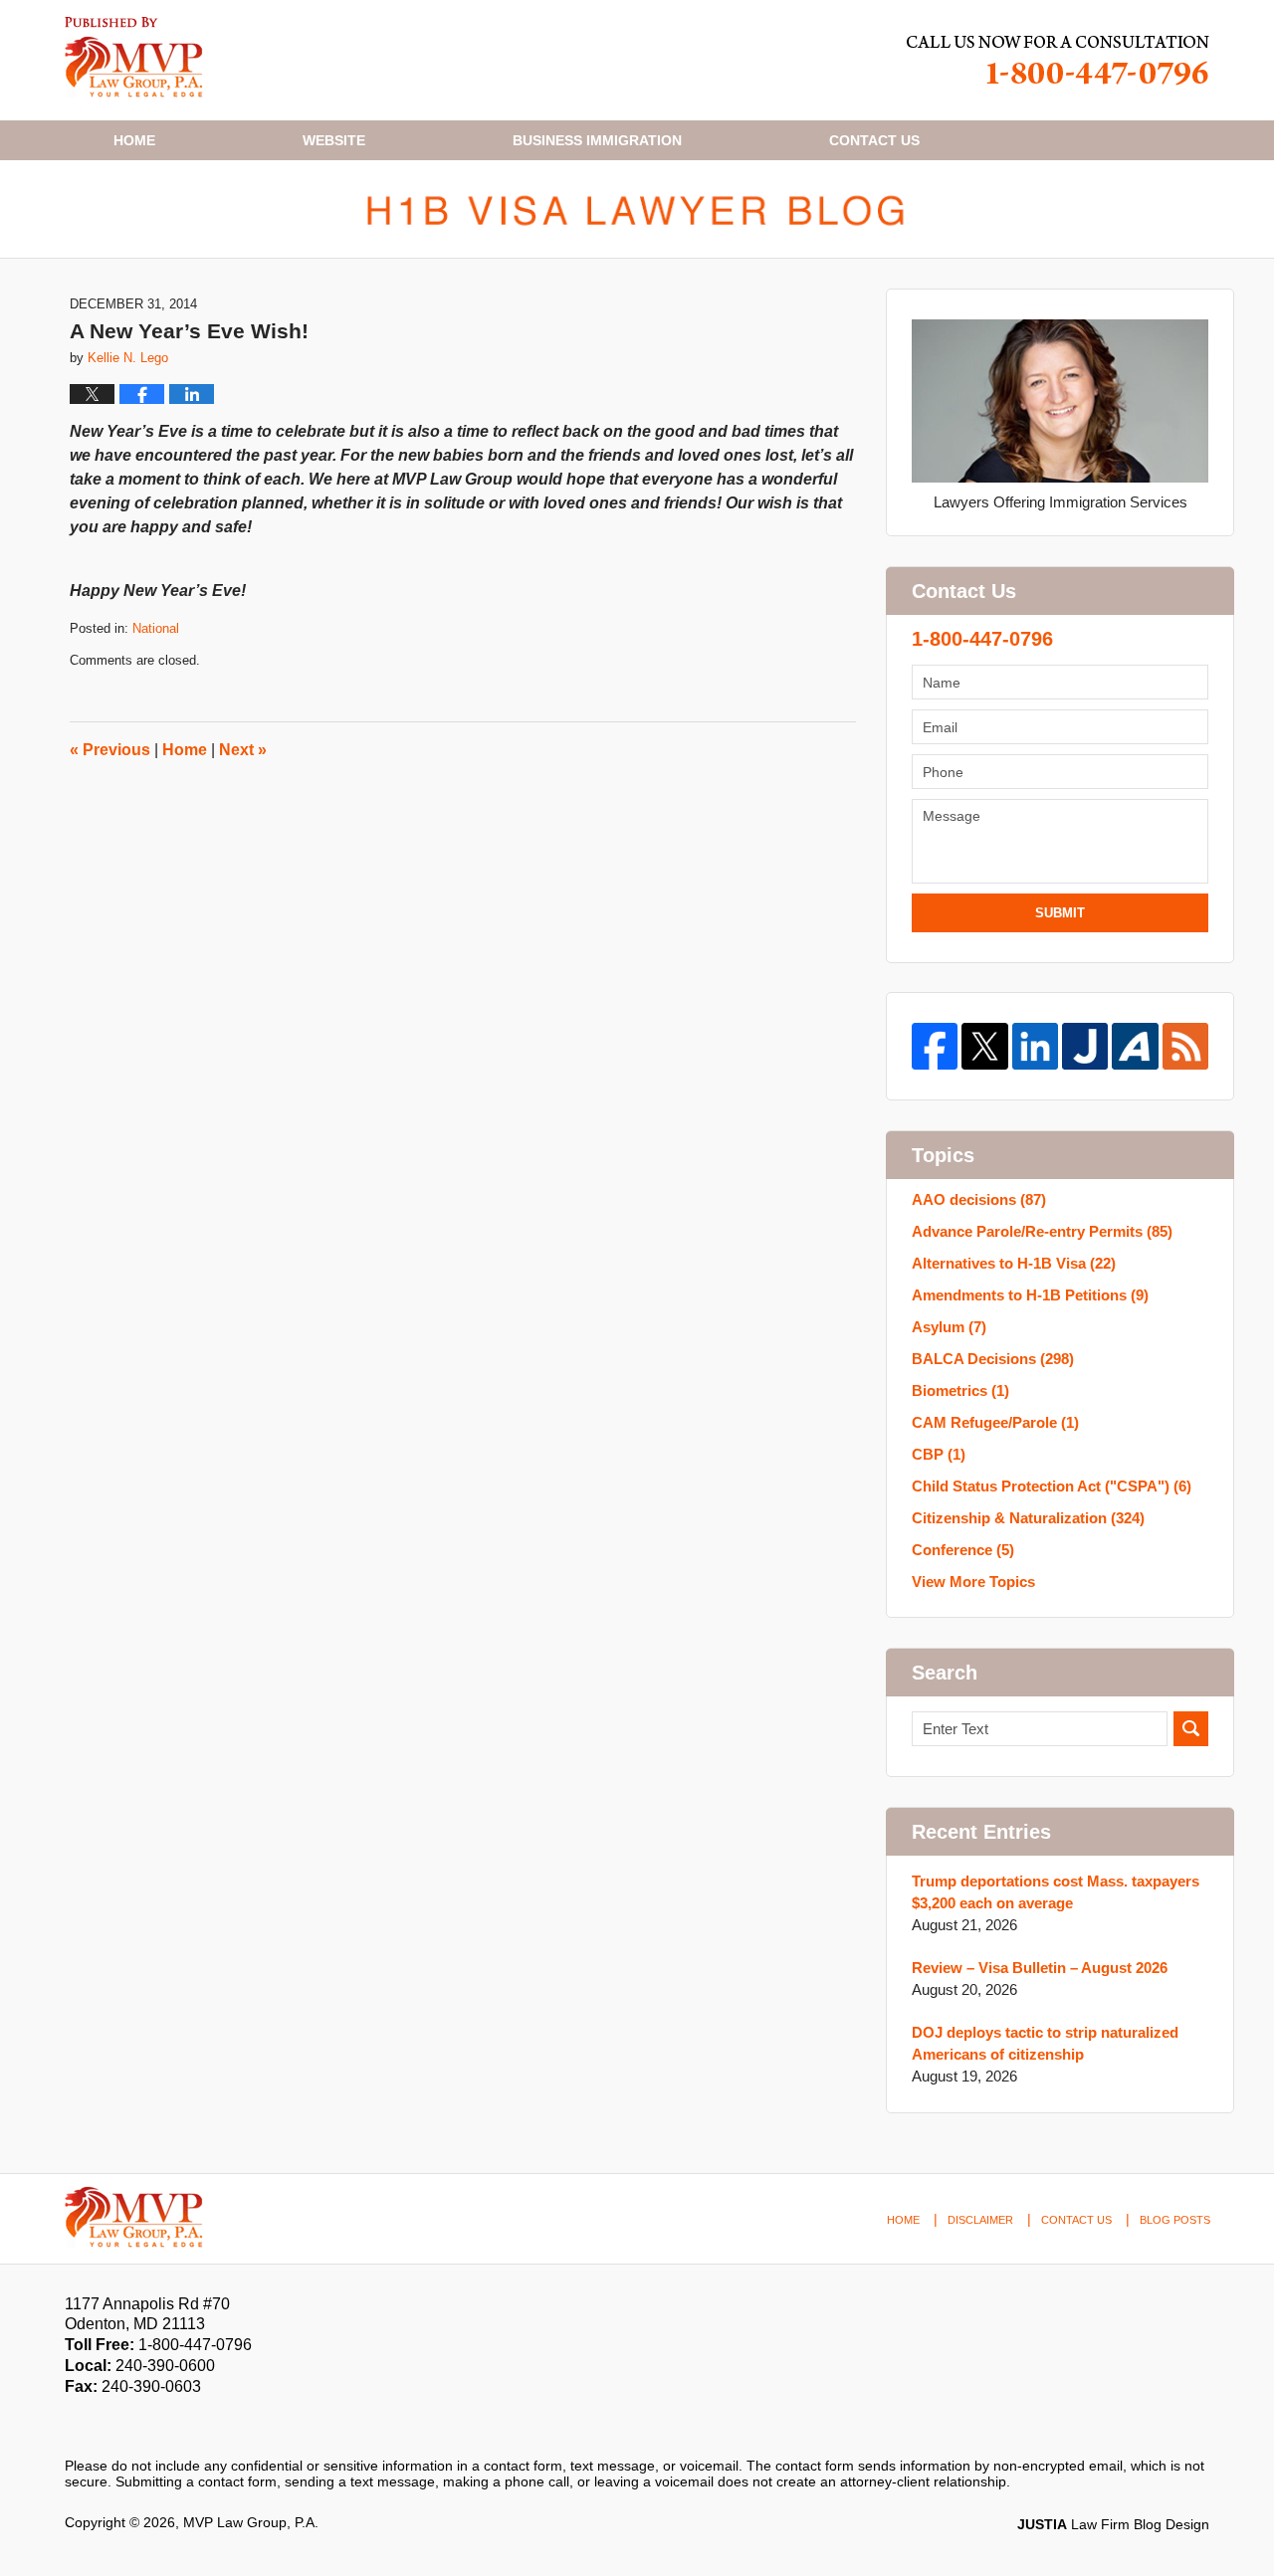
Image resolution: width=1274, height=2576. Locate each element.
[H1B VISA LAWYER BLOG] (637, 209)
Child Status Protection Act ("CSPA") (1052, 1486)
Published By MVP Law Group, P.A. (1058, 60)
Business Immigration (597, 140)
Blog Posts (1175, 2220)
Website (334, 140)
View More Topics (973, 1582)
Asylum (949, 1327)
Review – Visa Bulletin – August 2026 (1040, 1968)
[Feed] (1185, 1046)
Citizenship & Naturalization (1028, 1518)
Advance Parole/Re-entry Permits (1042, 1231)
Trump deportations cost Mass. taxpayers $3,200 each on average (1056, 1892)
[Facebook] (935, 1046)
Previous (110, 750)
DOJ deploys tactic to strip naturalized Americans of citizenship (1045, 2043)
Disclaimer (980, 2220)
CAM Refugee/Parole (995, 1422)
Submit (1060, 913)
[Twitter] (984, 1046)
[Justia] (1085, 1046)
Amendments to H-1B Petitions (1030, 1295)
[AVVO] (1135, 1046)
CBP (939, 1454)
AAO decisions (979, 1199)
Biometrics (960, 1390)
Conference (963, 1550)
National (156, 628)
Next (243, 750)
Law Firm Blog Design (1113, 2524)
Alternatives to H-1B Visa (1014, 1263)
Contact (874, 140)
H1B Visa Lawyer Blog (134, 57)
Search (1191, 1729)
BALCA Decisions (993, 1359)
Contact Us (1076, 2220)
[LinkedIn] (1035, 1046)
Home (134, 140)
